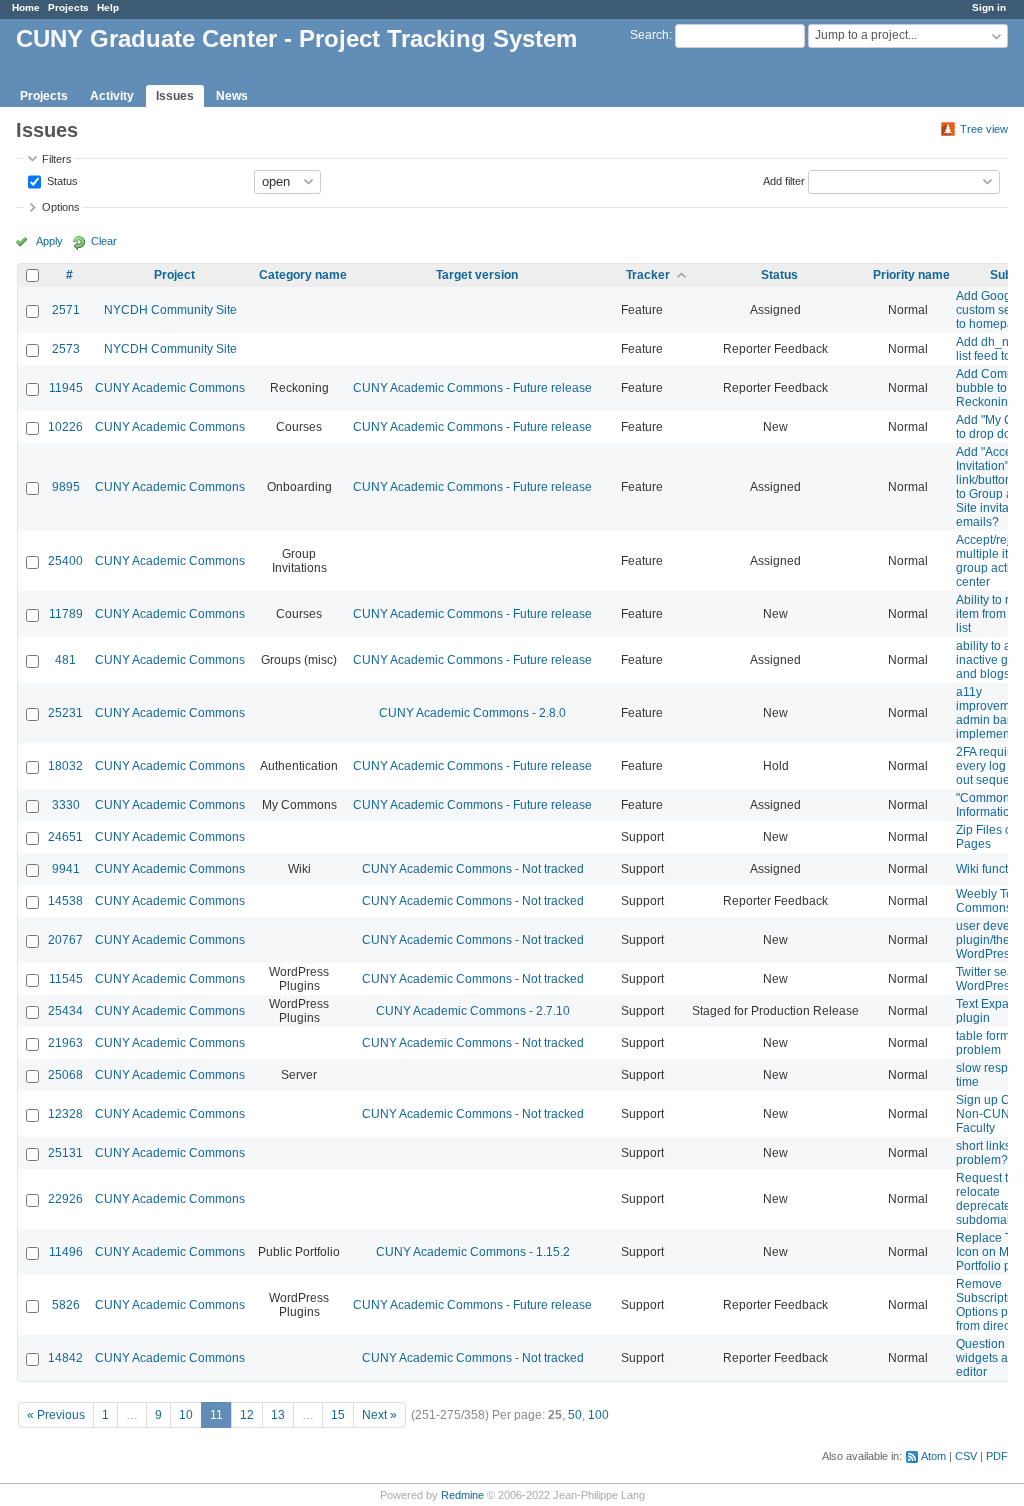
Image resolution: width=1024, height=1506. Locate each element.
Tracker (648, 275)
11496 (66, 1252)
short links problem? (983, 1153)
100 (598, 1415)
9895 (66, 487)
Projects (68, 7)
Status (61, 180)
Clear (104, 241)
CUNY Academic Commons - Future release (472, 388)
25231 (65, 713)
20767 (65, 940)
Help (108, 7)
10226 (65, 427)
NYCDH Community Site (170, 310)
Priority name (911, 275)
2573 (66, 349)
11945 (66, 388)
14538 (65, 901)
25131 (65, 1153)
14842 (65, 1358)
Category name (303, 275)
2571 (66, 310)
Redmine (462, 1495)
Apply (49, 241)
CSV (966, 1456)
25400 (65, 561)
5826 (66, 1305)
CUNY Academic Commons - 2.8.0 (472, 713)
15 (338, 1415)
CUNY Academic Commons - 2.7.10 (473, 1011)
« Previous (56, 1415)
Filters (57, 159)
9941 (66, 869)
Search (649, 35)
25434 (65, 1011)
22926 (65, 1199)
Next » (379, 1415)
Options (61, 207)
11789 (66, 614)
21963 (65, 1043)
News (232, 96)
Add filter (784, 180)
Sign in (989, 7)
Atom (933, 1456)
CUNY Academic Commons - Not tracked (473, 869)
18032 (65, 766)
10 (186, 1415)
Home (26, 7)
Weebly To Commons (984, 901)
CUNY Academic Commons (170, 388)
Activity (112, 96)
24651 (65, 837)
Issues (175, 96)
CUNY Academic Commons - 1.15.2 (473, 1252)
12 (247, 1415)
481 (65, 660)
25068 (65, 1075)
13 (278, 1415)
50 (575, 1415)
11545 (66, 979)
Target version (477, 275)
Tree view (984, 129)
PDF (997, 1456)
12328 (65, 1114)
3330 (66, 805)
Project (174, 275)
